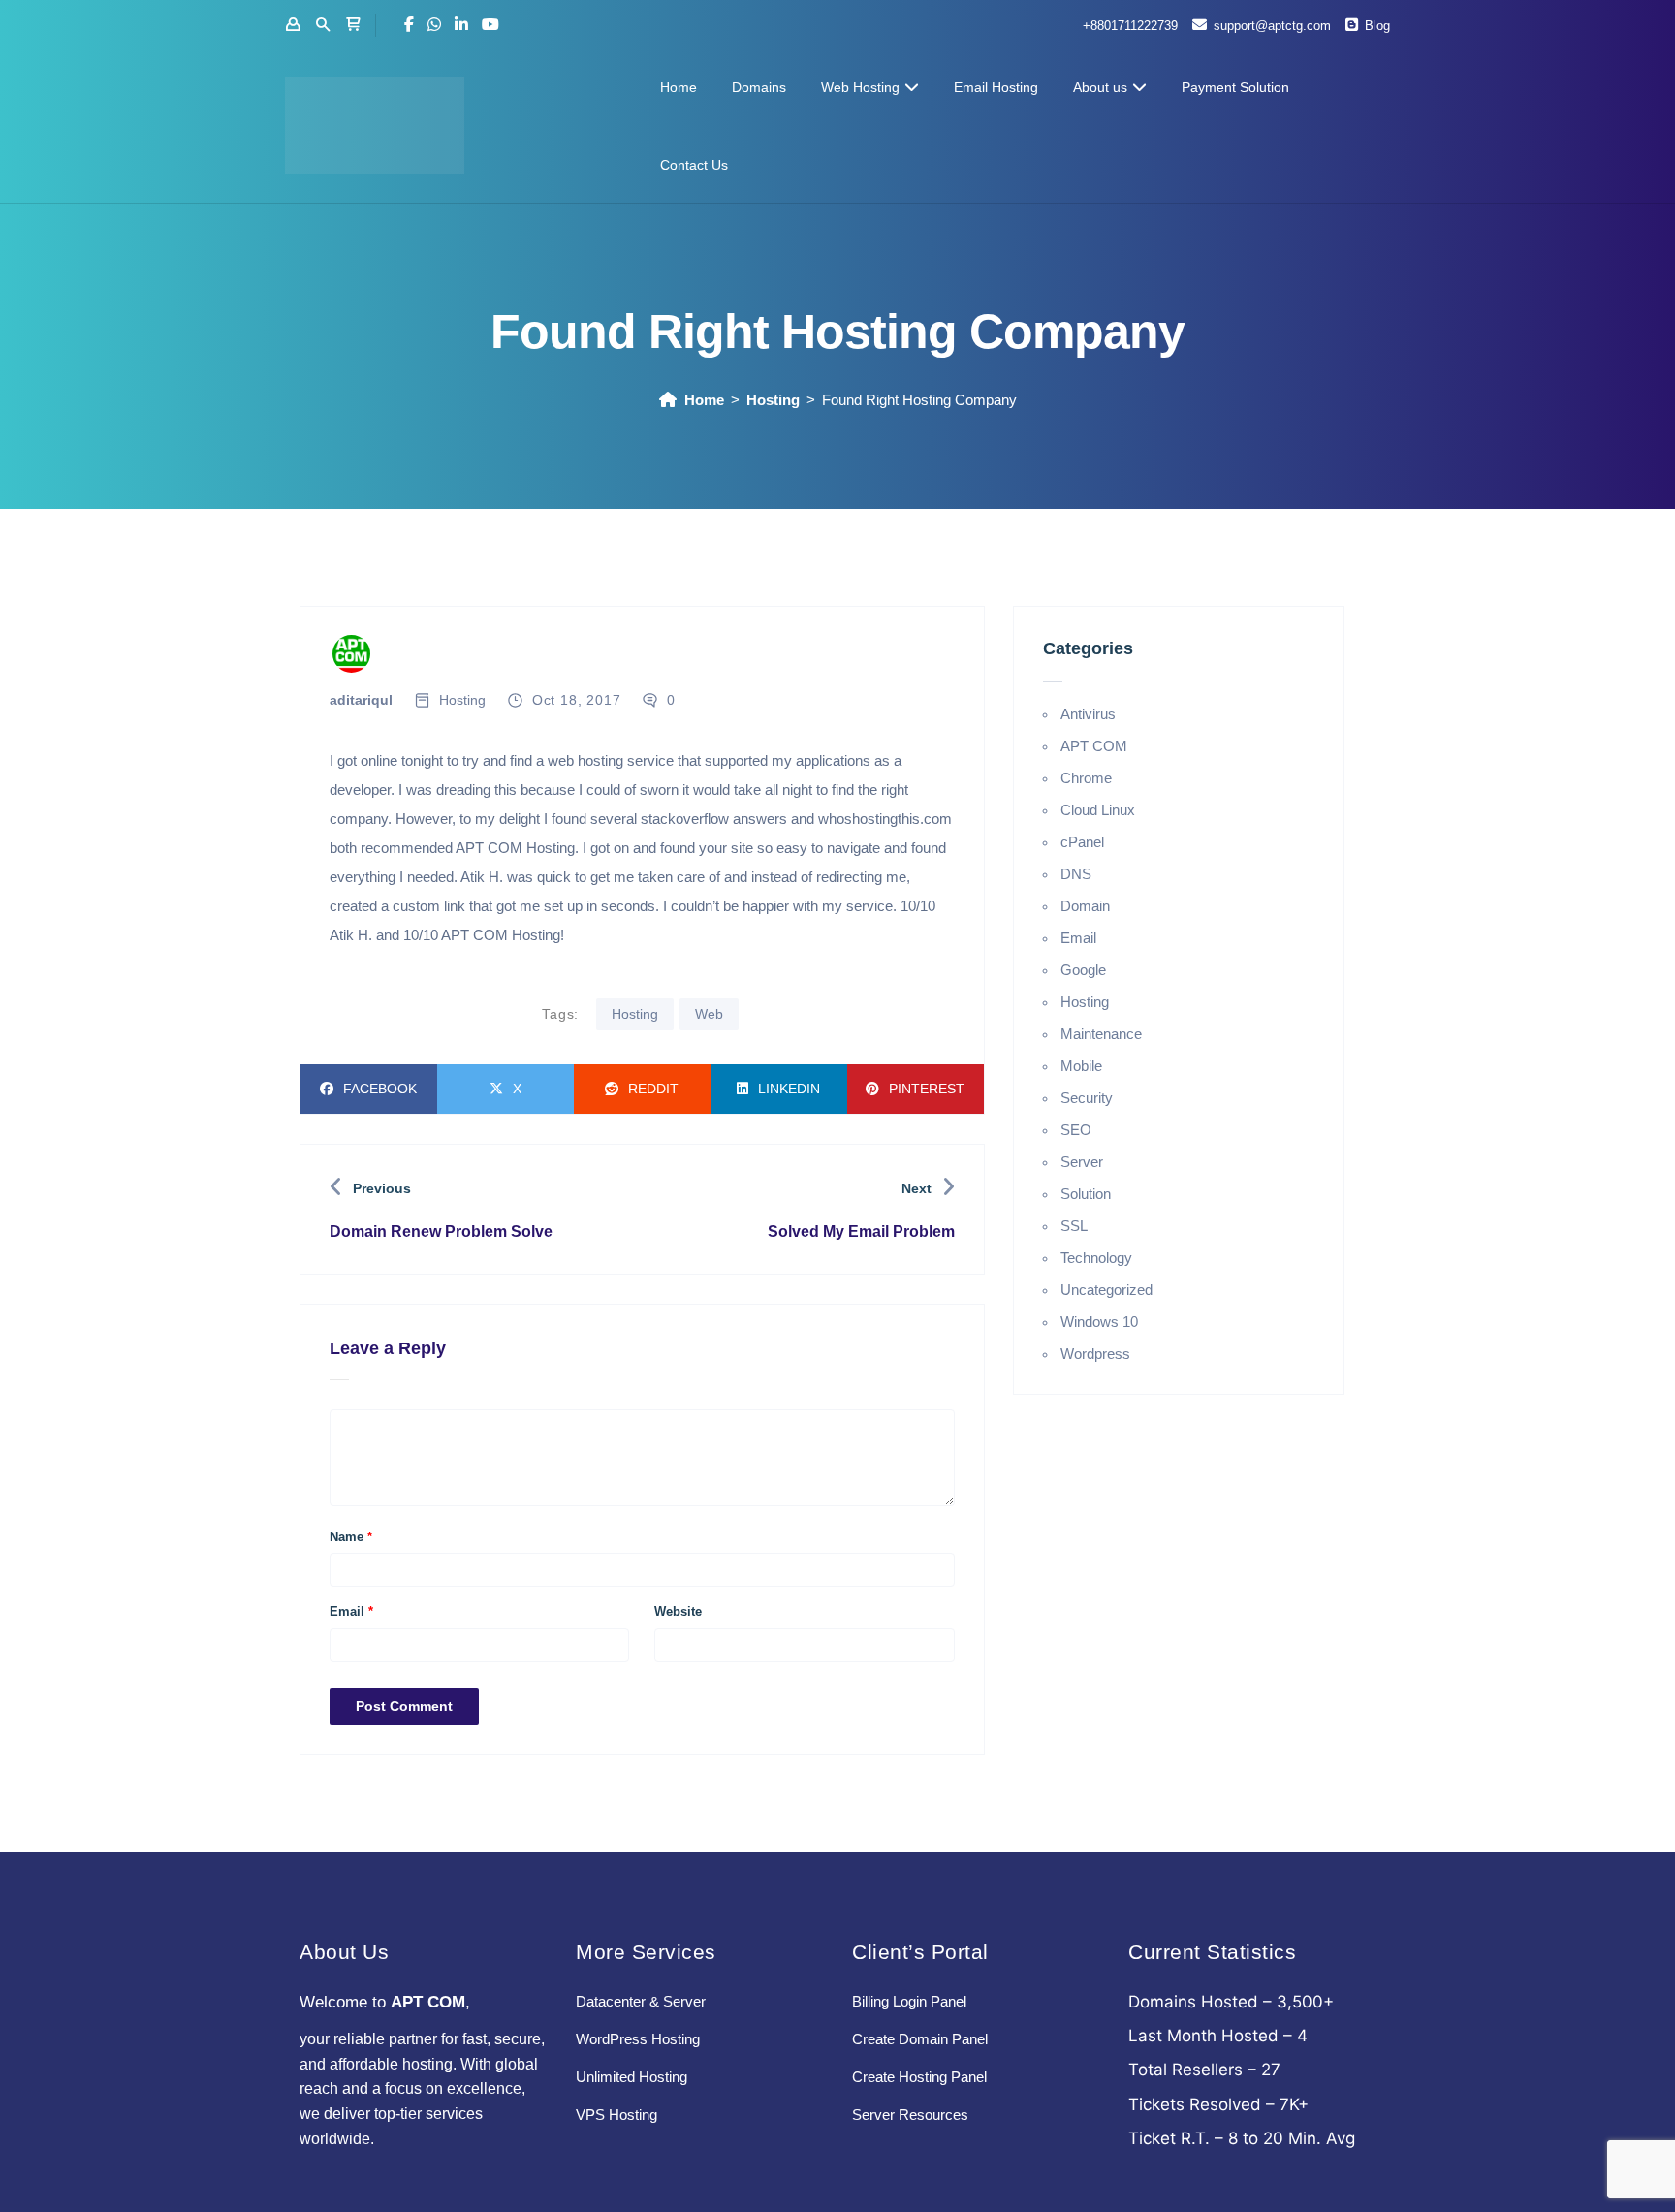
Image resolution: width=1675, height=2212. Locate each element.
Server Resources (910, 2115)
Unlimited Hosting (632, 2077)
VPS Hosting (616, 2115)
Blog (1377, 26)
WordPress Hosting (638, 2039)
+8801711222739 (1130, 26)
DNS (1076, 874)
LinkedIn (789, 1089)
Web (709, 1014)
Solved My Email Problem (861, 1232)
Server (1082, 1162)
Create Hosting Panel (919, 2077)
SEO (1076, 1130)
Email (351, 1612)
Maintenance (1101, 1034)
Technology (1096, 1258)
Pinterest (927, 1089)
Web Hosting (860, 87)
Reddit (653, 1089)
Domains (759, 87)
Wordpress (1095, 1354)
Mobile (1081, 1066)
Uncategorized (1106, 1290)
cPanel (1082, 842)
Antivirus (1088, 714)
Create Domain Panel (920, 2039)
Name (351, 1537)
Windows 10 (1099, 1322)
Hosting (773, 400)
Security (1087, 1098)
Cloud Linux (1098, 810)
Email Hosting (996, 87)
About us (1100, 87)
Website (678, 1612)
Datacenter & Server (641, 2001)
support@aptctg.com (1272, 26)
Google (1083, 970)
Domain (1085, 906)
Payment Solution (1235, 87)
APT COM (1094, 746)
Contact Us (694, 165)
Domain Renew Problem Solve (441, 1232)
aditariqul (361, 700)
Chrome (1086, 778)
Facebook (380, 1089)
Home (679, 87)
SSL (1074, 1226)
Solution (1086, 1194)
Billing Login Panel (909, 2001)
